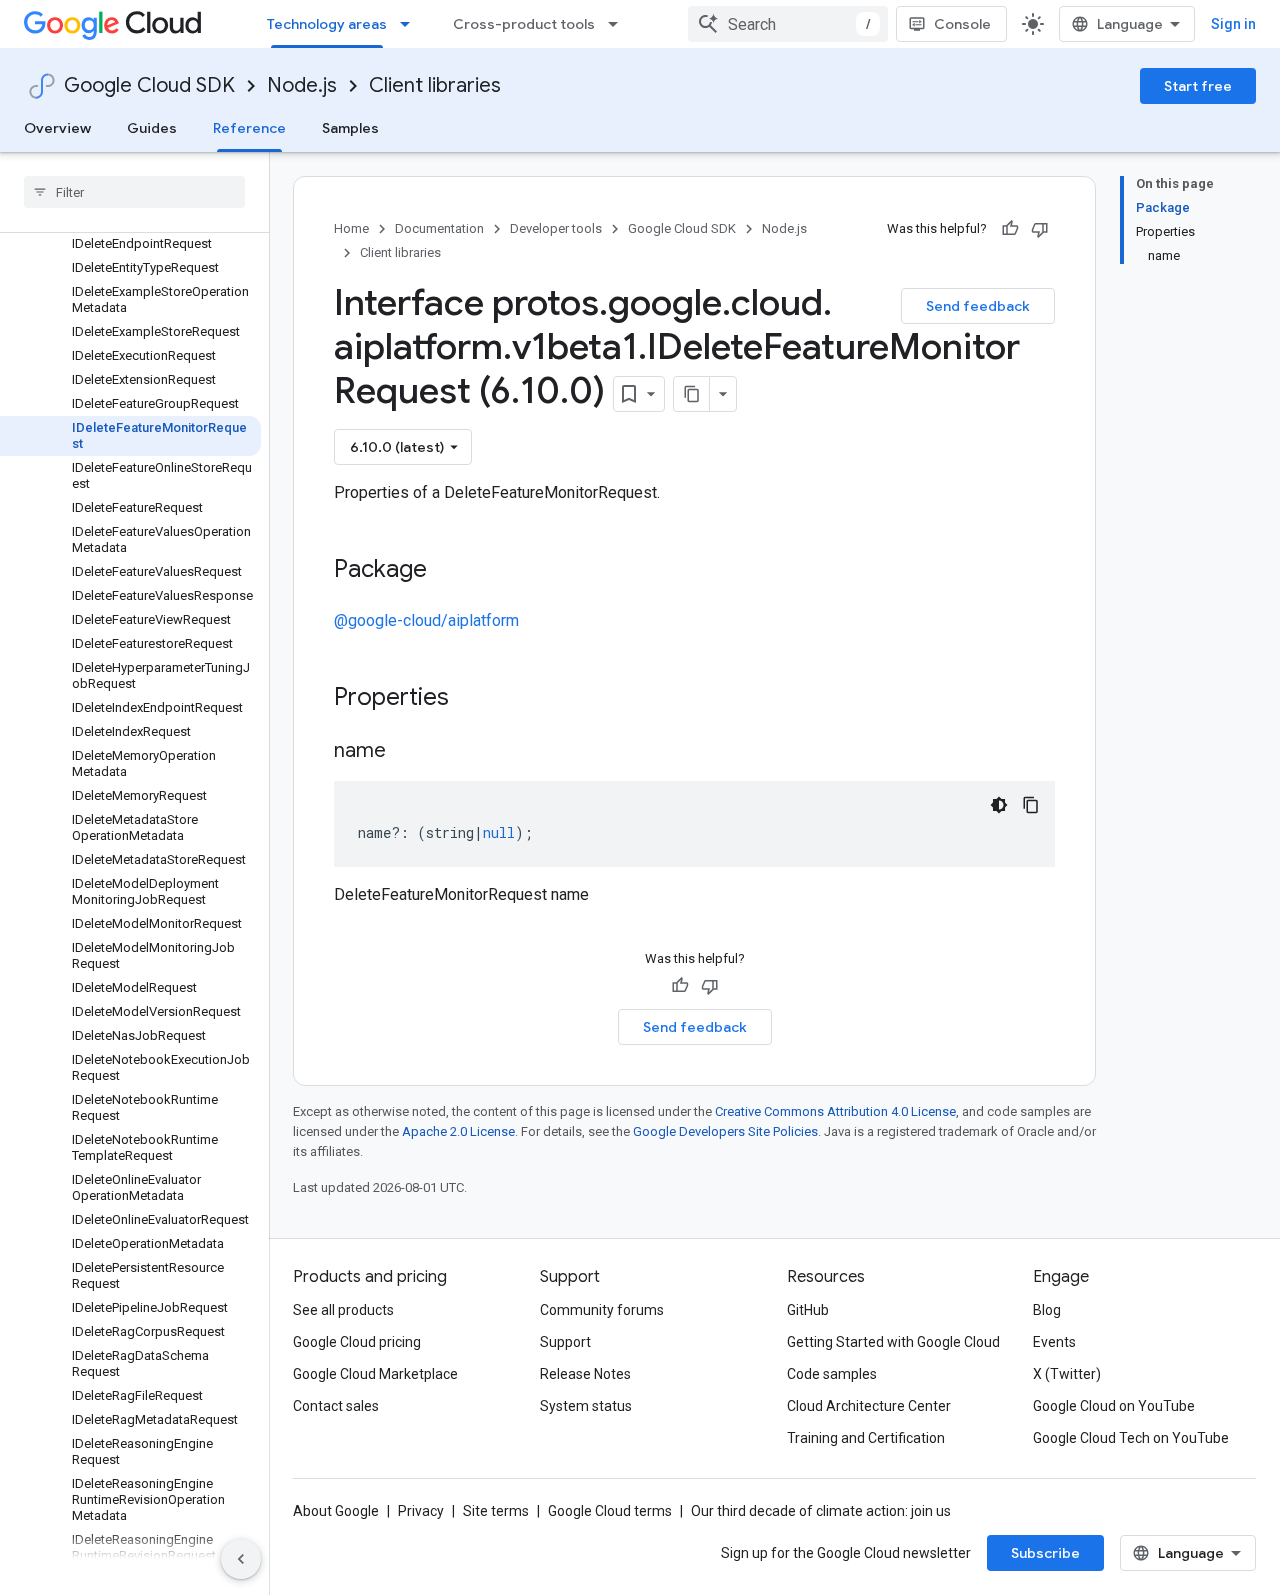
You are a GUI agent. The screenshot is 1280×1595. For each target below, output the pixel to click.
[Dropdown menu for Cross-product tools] (619, 24)
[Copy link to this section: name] (406, 752)
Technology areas (327, 24)
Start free (1198, 86)
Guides (152, 128)
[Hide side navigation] (241, 1559)
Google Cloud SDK (149, 85)
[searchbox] (134, 192)
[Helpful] (1010, 229)
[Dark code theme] (999, 805)
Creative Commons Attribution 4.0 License (835, 1111)
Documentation (439, 228)
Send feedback (978, 306)
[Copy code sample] (1031, 805)
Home (351, 228)
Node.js (302, 85)
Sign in (1233, 24)
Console (962, 24)
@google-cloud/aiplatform (426, 620)
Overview (57, 128)
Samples (350, 128)
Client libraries (435, 85)
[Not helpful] (1040, 229)
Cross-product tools (524, 24)
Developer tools (556, 228)
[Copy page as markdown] (692, 394)
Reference (249, 128)
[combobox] (788, 24)
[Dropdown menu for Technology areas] (411, 24)
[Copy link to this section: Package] (447, 571)
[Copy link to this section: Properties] (475, 699)
